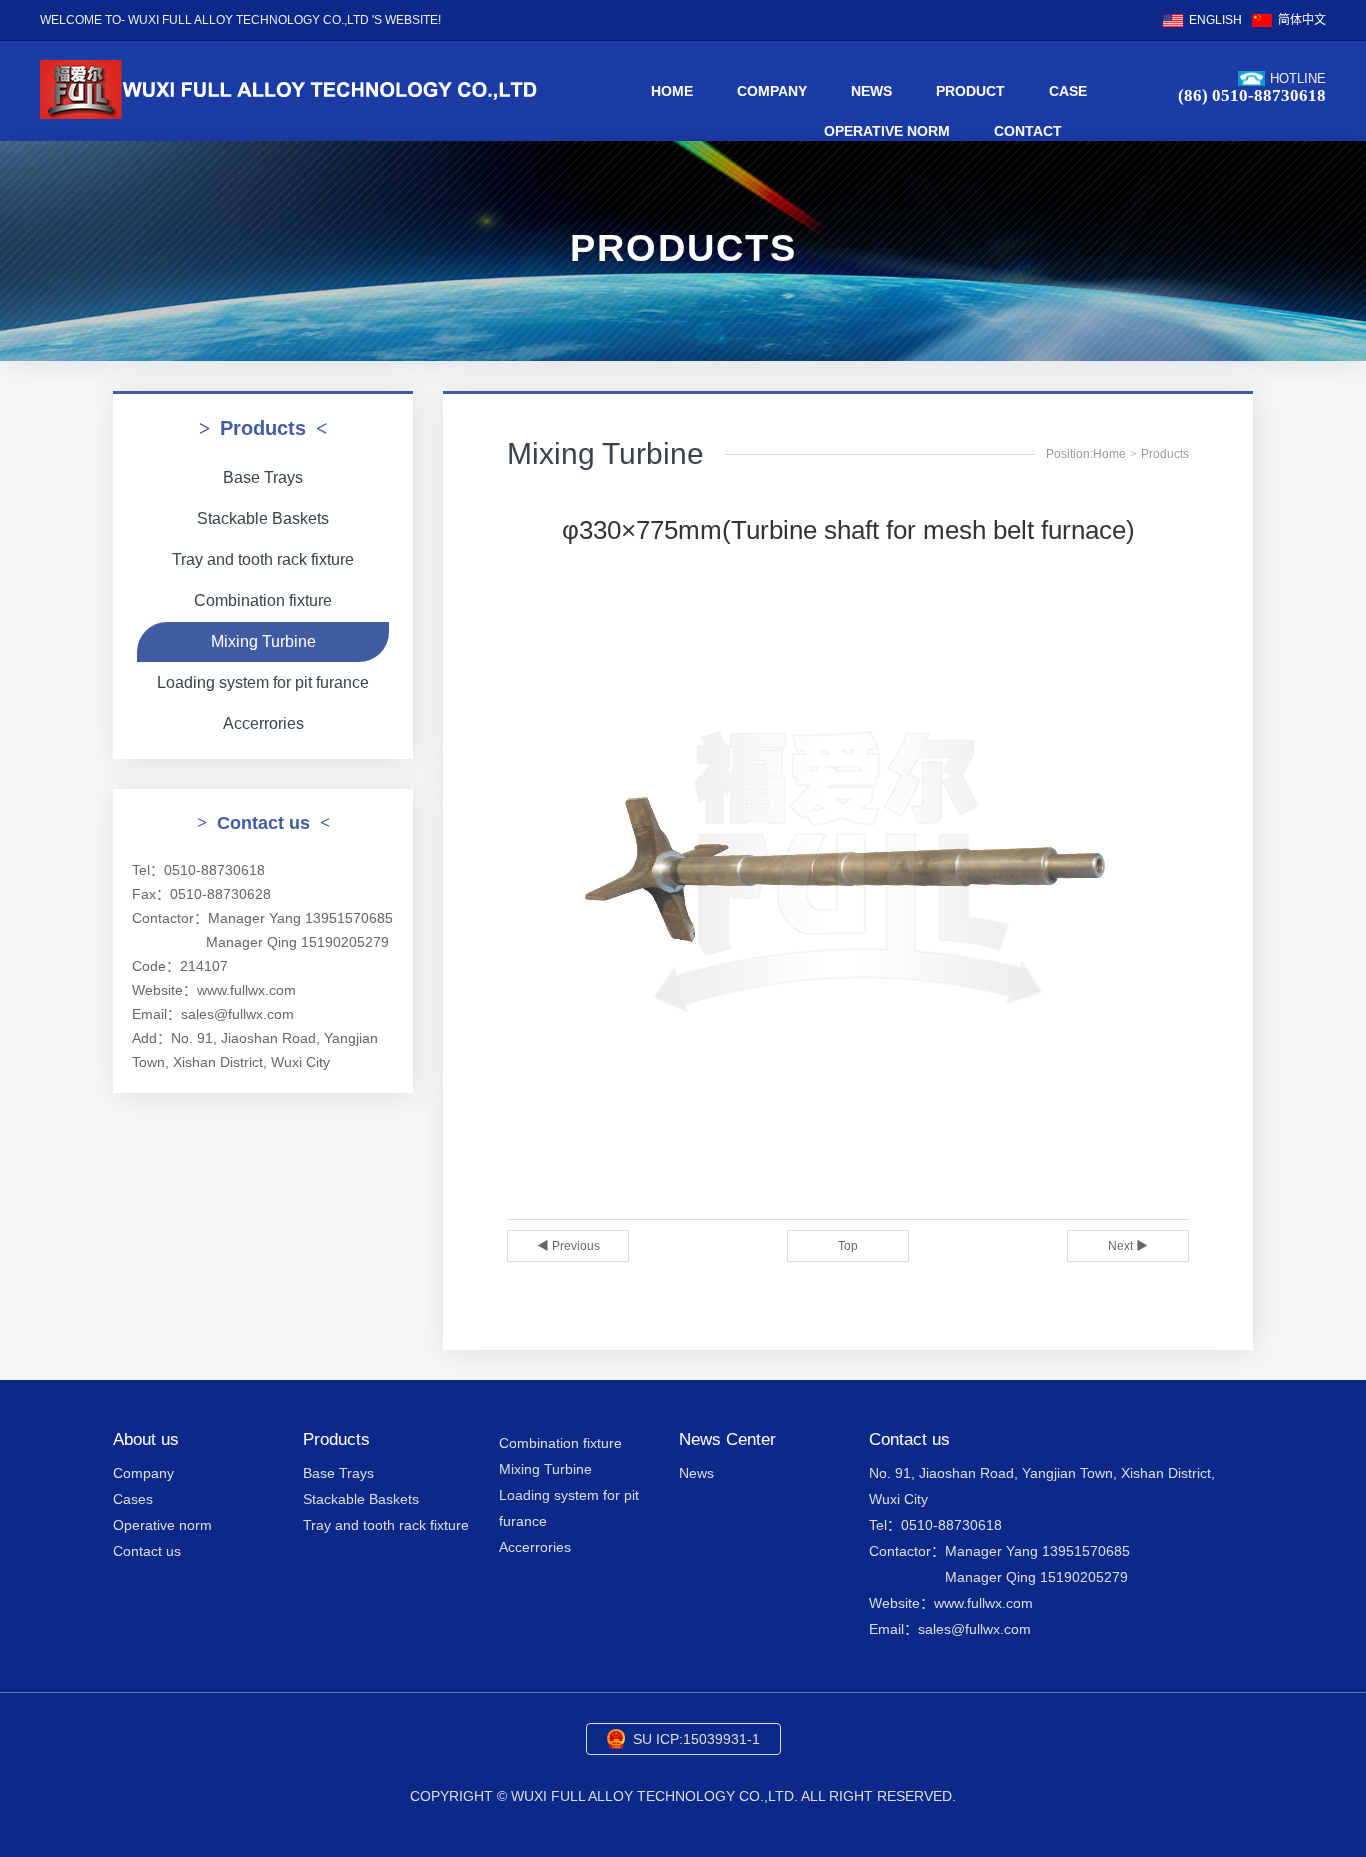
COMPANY (772, 91)
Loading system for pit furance (263, 682)
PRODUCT (970, 91)
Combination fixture (263, 600)
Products (1165, 454)
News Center (727, 1439)
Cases (133, 1499)
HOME (672, 91)
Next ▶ (1128, 1246)
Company (143, 1473)
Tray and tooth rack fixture (263, 559)
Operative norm (162, 1525)
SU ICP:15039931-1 (696, 1739)
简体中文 (1302, 20)
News (696, 1473)
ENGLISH (1215, 20)
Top (848, 1246)
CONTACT (1028, 131)
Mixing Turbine (263, 641)
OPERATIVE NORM (887, 131)
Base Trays (263, 477)
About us (146, 1439)
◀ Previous (568, 1246)
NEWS (871, 91)
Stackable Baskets (263, 518)
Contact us (147, 1551)
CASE (1068, 91)
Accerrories (263, 723)
